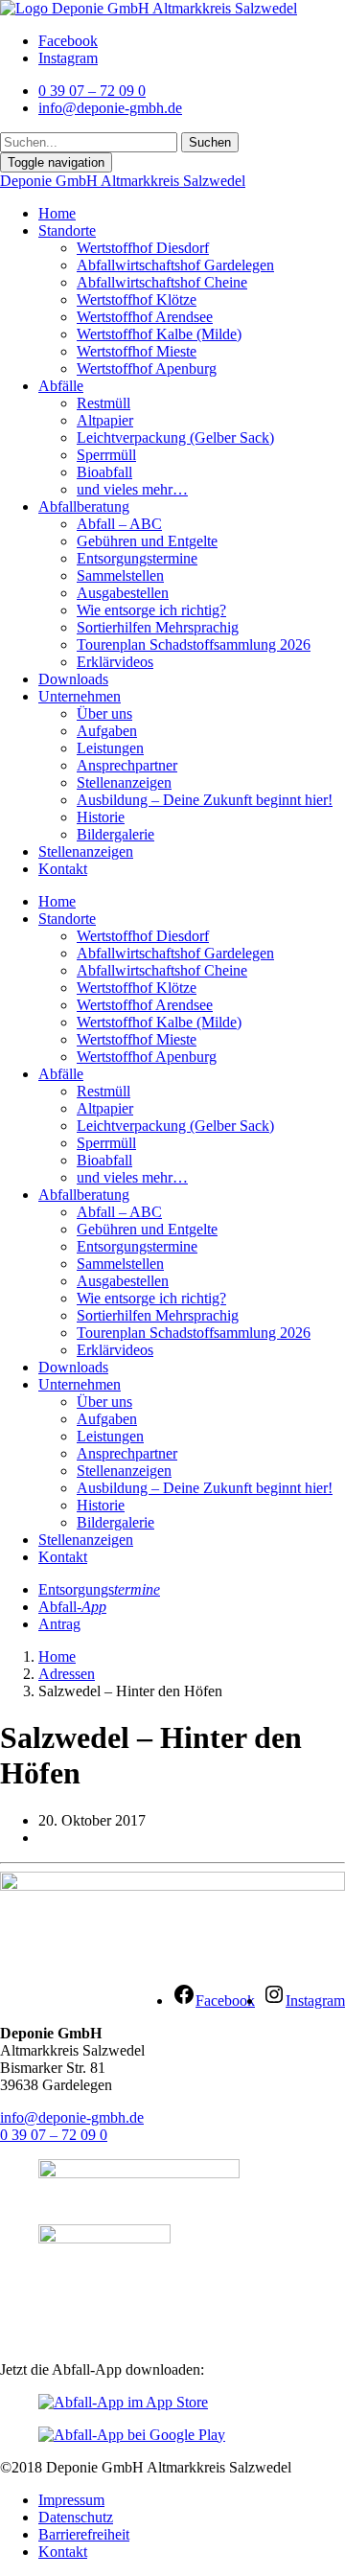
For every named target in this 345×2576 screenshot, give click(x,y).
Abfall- (72, 1607)
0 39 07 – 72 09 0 (54, 2135)
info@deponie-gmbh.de (72, 2117)
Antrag (59, 1624)
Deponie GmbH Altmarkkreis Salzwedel (123, 181)
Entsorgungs (99, 1589)
